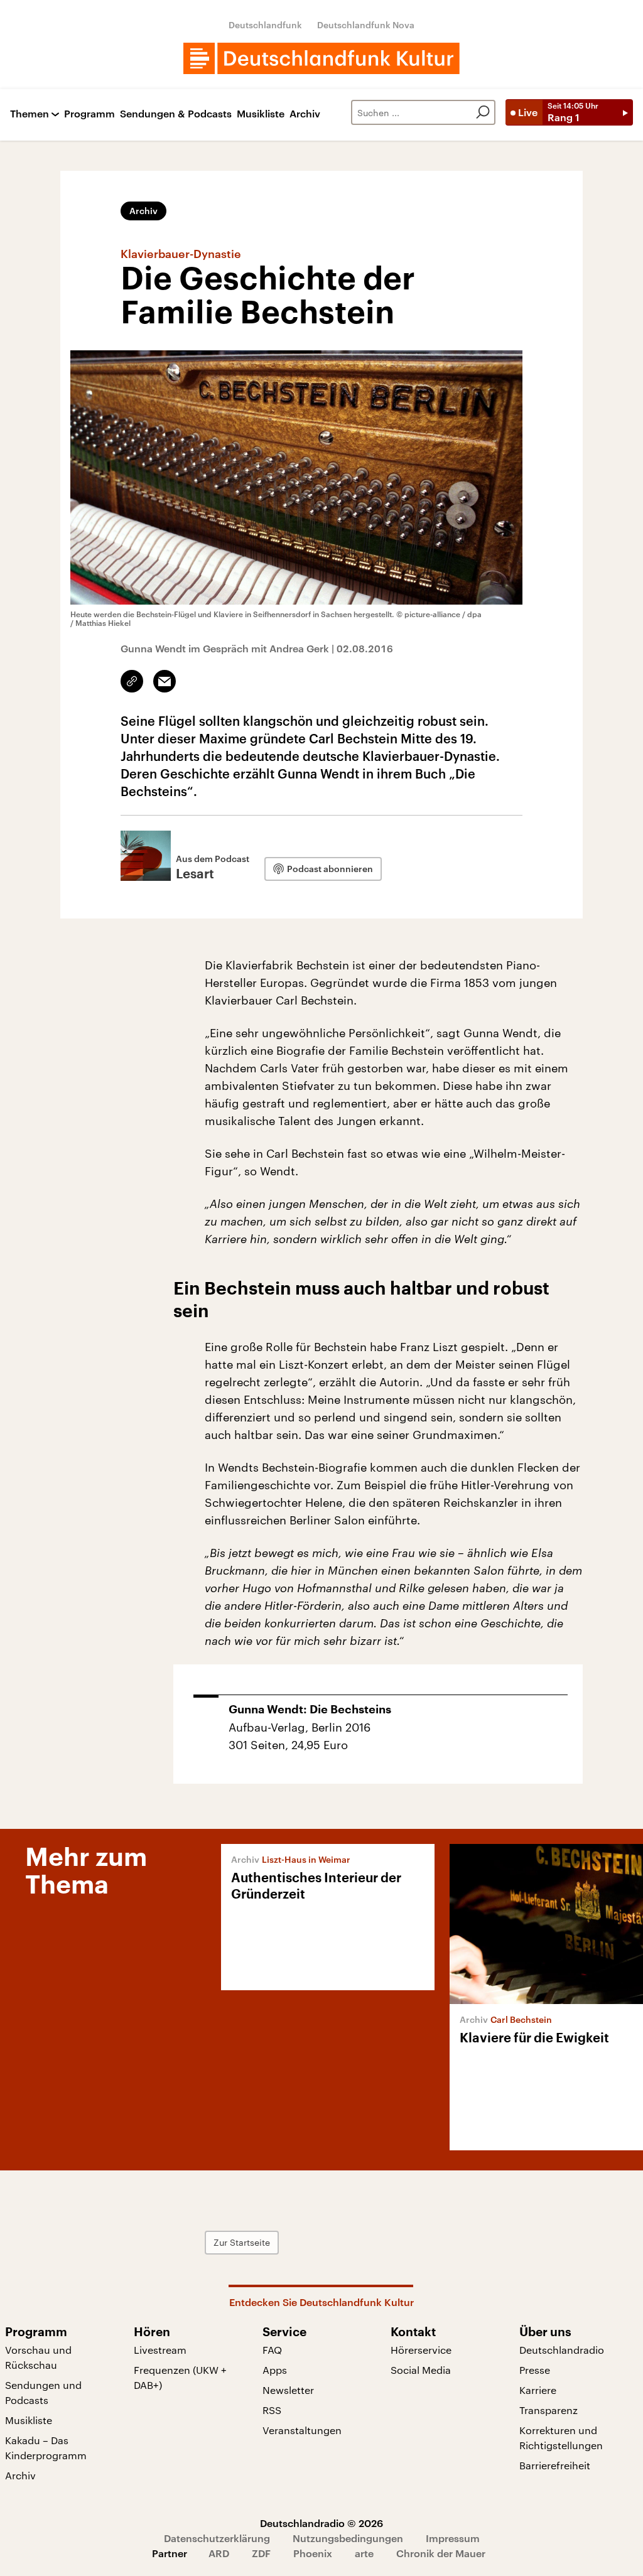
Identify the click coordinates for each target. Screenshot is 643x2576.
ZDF (261, 2553)
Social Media (421, 2370)
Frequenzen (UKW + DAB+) (180, 2377)
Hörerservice (421, 2350)
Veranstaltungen (302, 2430)
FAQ (272, 2350)
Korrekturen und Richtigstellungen (561, 2438)
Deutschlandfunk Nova (366, 25)
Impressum (453, 2538)
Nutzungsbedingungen (348, 2538)
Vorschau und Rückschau (38, 2357)
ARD (219, 2553)
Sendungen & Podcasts (176, 114)
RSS (272, 2410)
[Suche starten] (483, 112)
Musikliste (261, 114)
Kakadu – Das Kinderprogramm (46, 2448)
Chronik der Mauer (441, 2553)
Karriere (538, 2390)
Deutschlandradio (562, 2350)
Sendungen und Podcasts (43, 2392)
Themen (30, 114)
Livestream (160, 2350)
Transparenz (548, 2410)
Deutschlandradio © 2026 (321, 2523)
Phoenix (313, 2553)
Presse (535, 2370)
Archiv (305, 114)
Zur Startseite (242, 2242)
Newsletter (288, 2390)
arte (364, 2553)
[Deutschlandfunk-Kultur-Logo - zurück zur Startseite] (321, 58)
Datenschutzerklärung (217, 2538)
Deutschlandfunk (265, 25)
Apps (275, 2370)
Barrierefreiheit (555, 2465)
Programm (89, 114)
